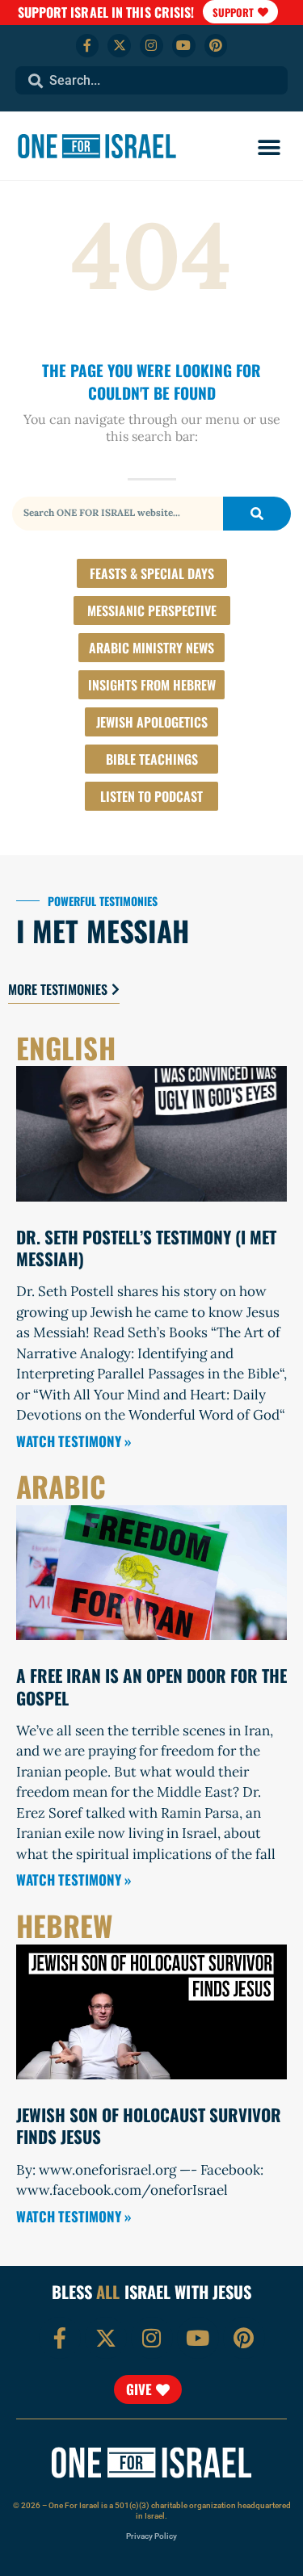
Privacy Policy (151, 2536)
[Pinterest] (216, 46)
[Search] (257, 514)
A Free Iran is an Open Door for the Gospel (151, 1686)
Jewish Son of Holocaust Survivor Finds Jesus (149, 2125)
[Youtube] (184, 46)
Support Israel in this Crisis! (106, 12)
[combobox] (152, 80)
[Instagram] (151, 46)
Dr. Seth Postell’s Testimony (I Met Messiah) (146, 1248)
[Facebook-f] (88, 46)
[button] (269, 148)
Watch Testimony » (74, 1441)
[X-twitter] (119, 46)
